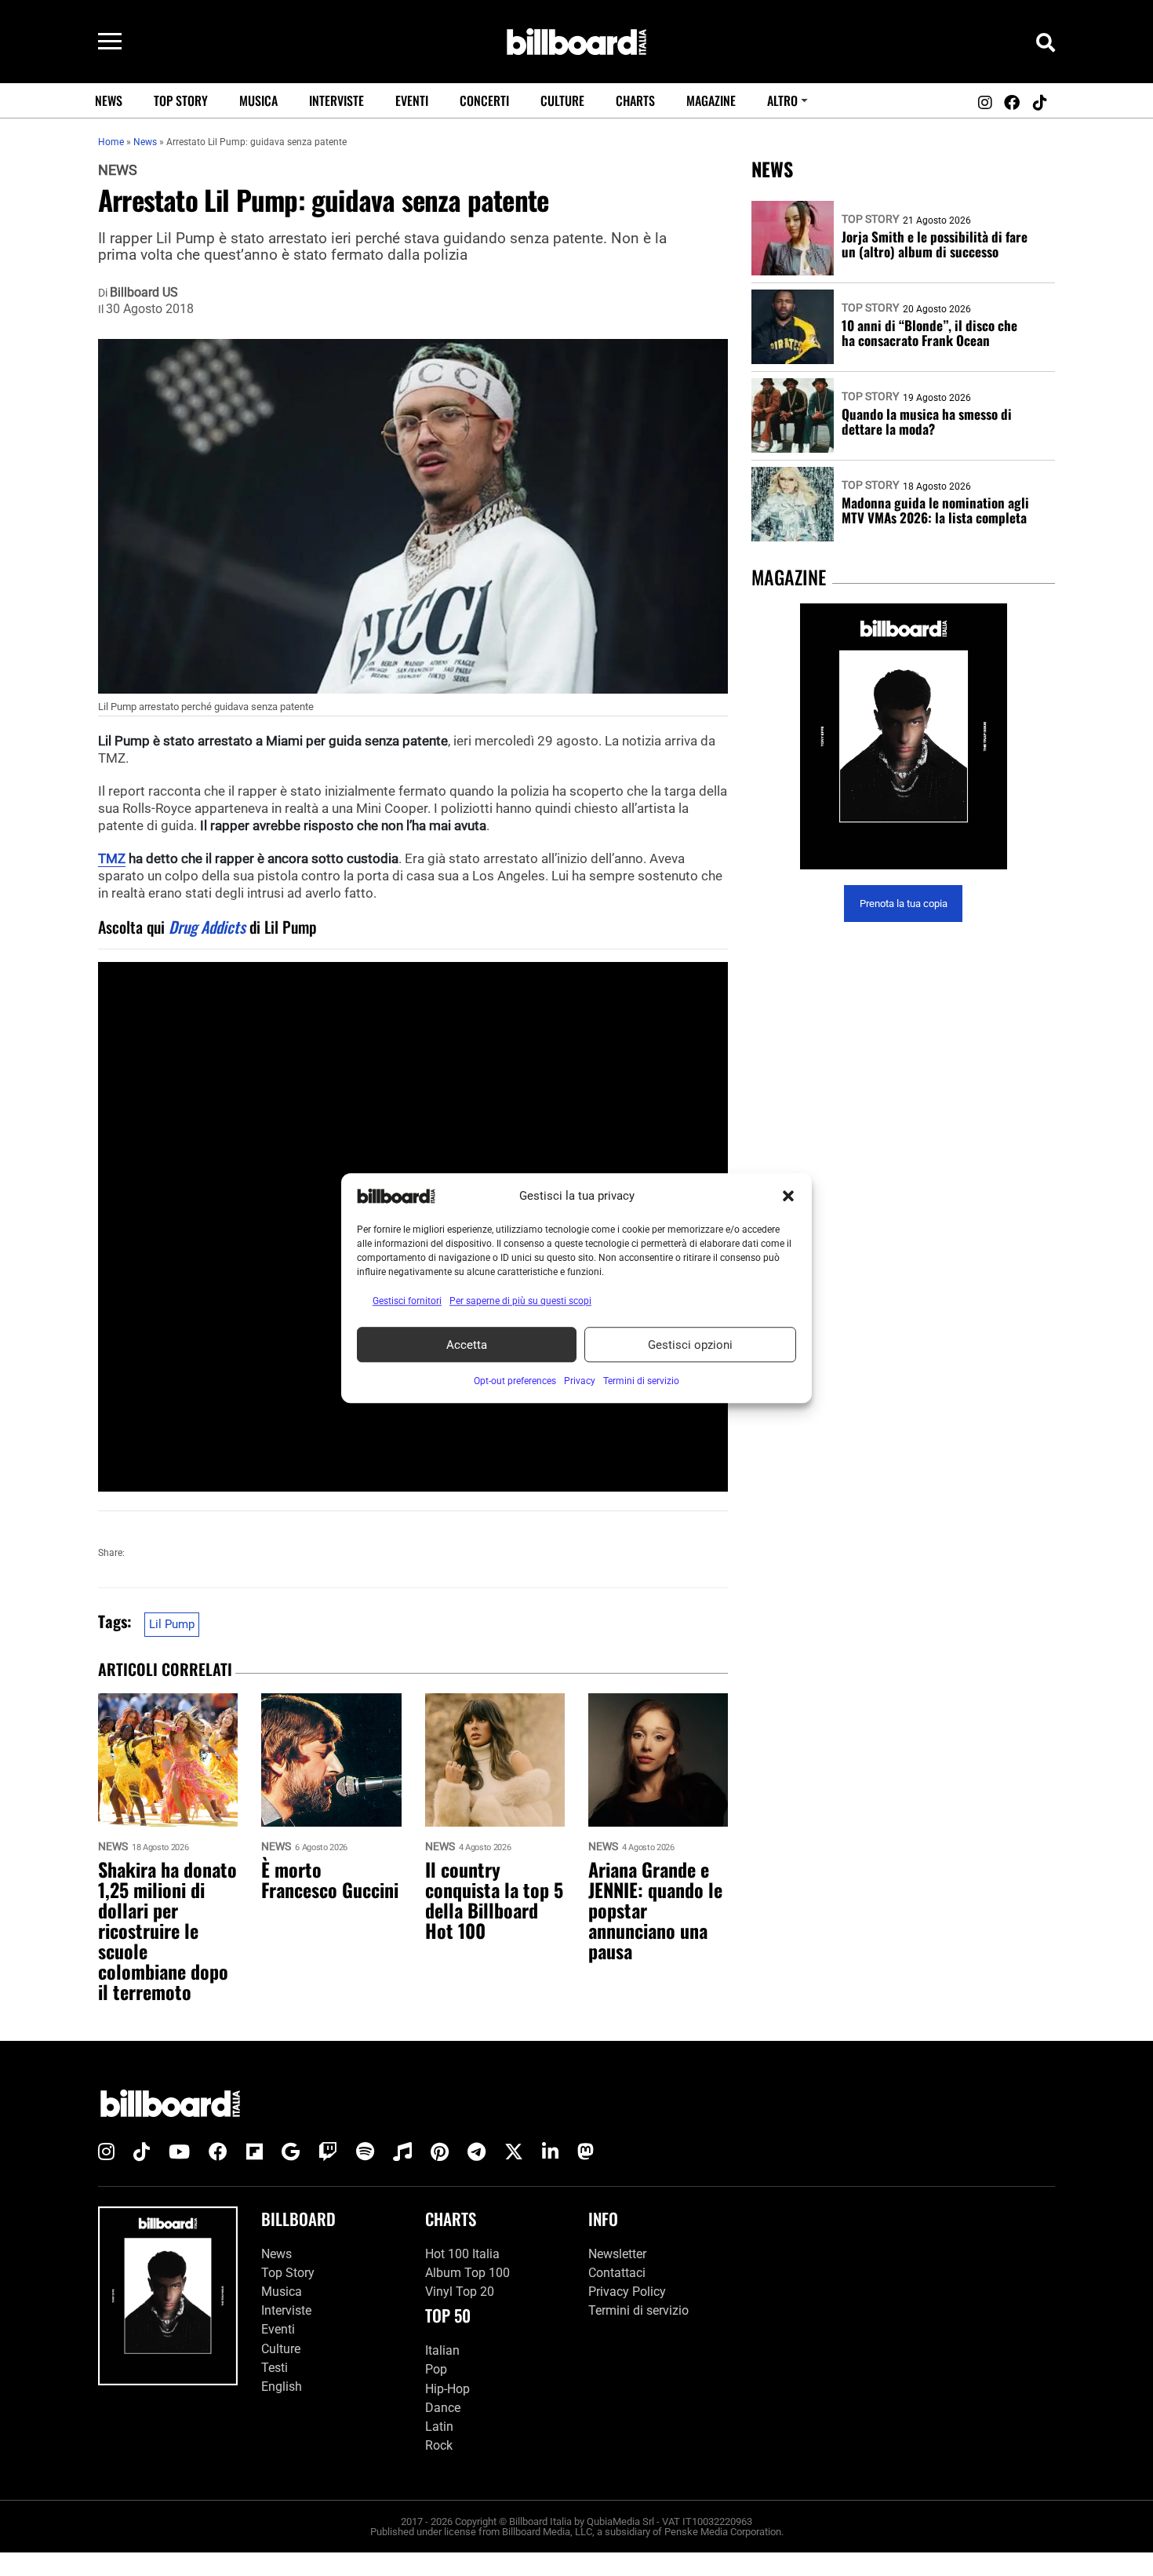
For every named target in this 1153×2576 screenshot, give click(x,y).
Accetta (467, 1345)
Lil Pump (172, 1624)
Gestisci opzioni (690, 1345)
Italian (442, 2350)
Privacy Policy (627, 2292)
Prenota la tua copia (904, 904)
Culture (562, 100)
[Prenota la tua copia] (903, 736)
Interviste (336, 100)
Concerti (484, 100)
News (109, 100)
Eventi (412, 100)
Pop (436, 2369)
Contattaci (617, 2273)
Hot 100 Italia (462, 2254)
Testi (275, 2368)
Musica (258, 100)
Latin (439, 2427)
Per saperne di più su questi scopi (520, 1301)
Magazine (711, 100)
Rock (439, 2445)
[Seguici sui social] (984, 103)
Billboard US (144, 293)
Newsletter (617, 2254)
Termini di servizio (638, 2310)
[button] (788, 1196)
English (282, 2387)
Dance (443, 2408)
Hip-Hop (447, 2389)
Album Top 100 (467, 2273)
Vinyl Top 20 (460, 2292)
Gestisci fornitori (407, 1301)
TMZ (112, 858)
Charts (635, 100)
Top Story (181, 100)
